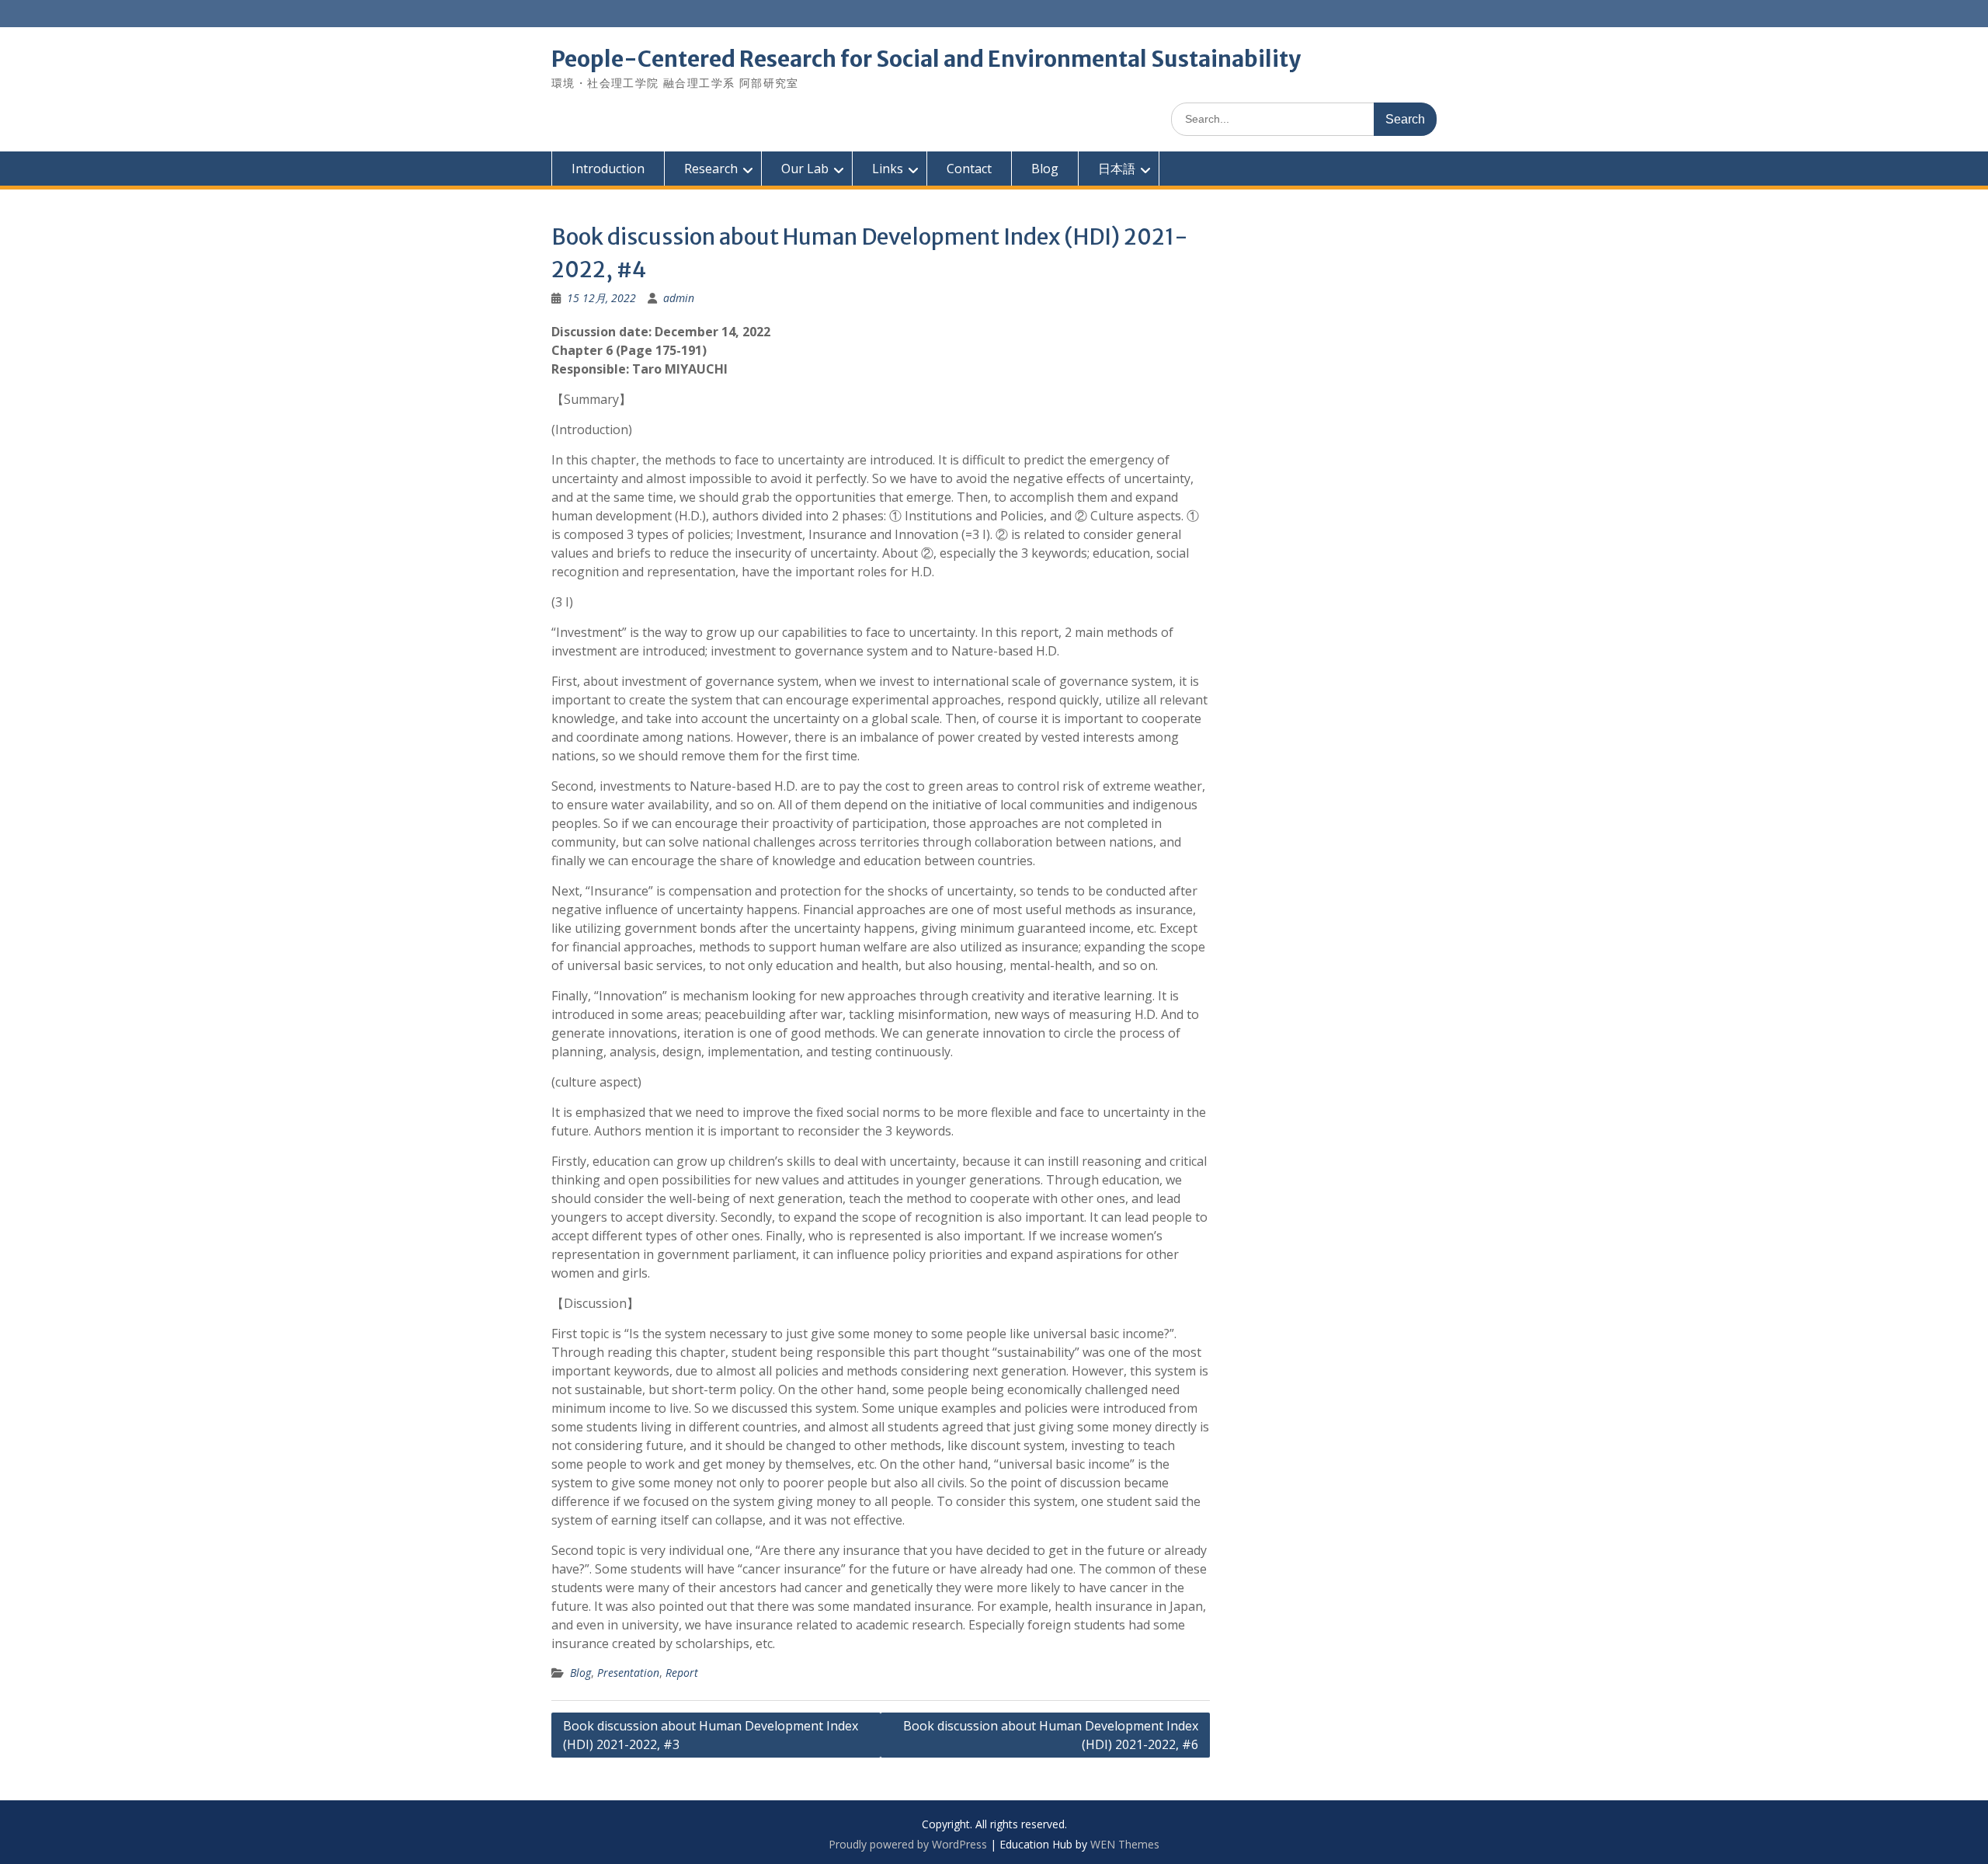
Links (888, 169)
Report (682, 1673)
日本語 (1117, 169)
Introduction (608, 169)
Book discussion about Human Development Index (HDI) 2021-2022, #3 (711, 1735)
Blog (1045, 169)
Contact (969, 169)
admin (679, 298)
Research (711, 169)
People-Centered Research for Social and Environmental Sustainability (926, 59)
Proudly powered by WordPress (908, 1844)
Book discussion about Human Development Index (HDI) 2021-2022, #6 (1051, 1735)
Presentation (628, 1673)
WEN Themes (1125, 1844)
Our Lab (805, 169)
